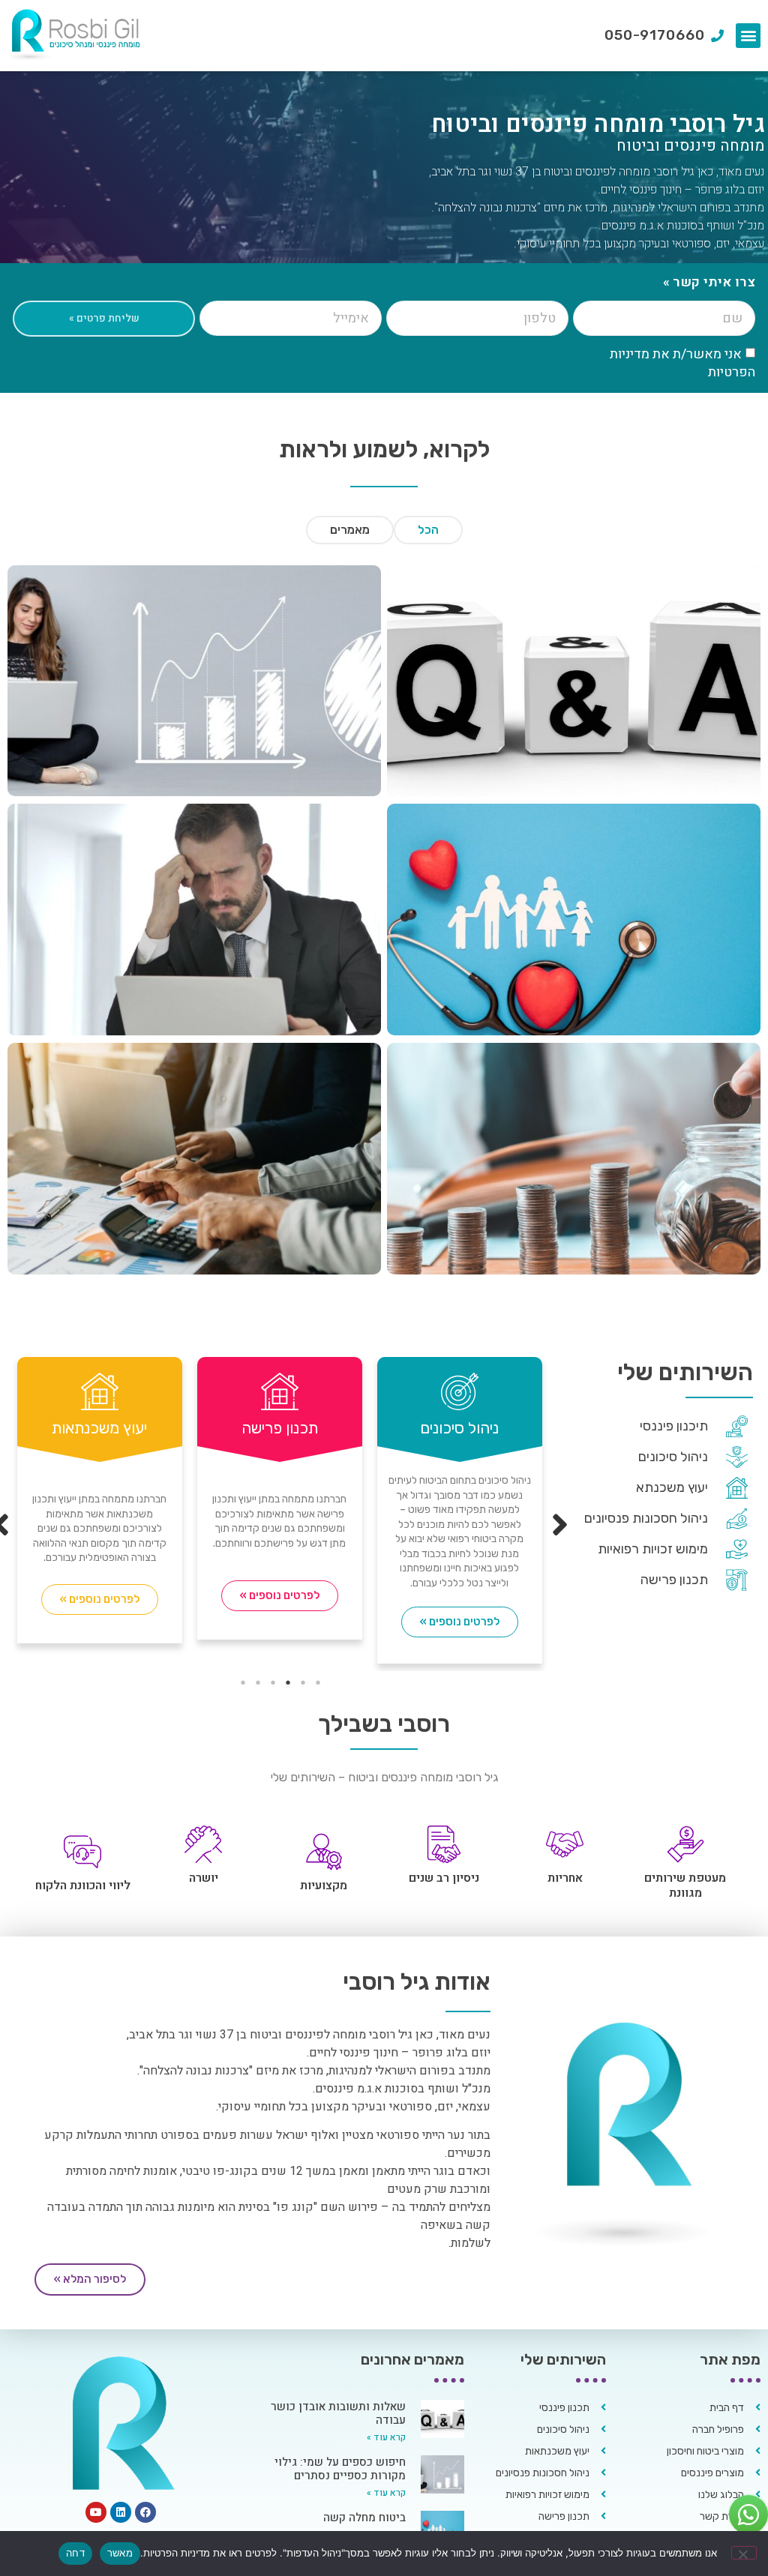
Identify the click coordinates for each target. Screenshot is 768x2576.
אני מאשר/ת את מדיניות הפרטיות (682, 362)
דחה (75, 2553)
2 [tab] (303, 1682)
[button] (748, 36)
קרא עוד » (386, 2437)
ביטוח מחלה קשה (364, 2518)
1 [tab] (318, 1682)
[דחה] (744, 2553)
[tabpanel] (263, 1504)
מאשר (120, 2553)
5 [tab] (258, 1682)
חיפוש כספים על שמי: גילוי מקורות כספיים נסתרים (340, 2469)
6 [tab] (243, 1682)
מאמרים (350, 530)
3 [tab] (288, 1682)
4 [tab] (273, 1682)
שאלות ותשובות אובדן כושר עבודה (338, 2413)
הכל (428, 530)
